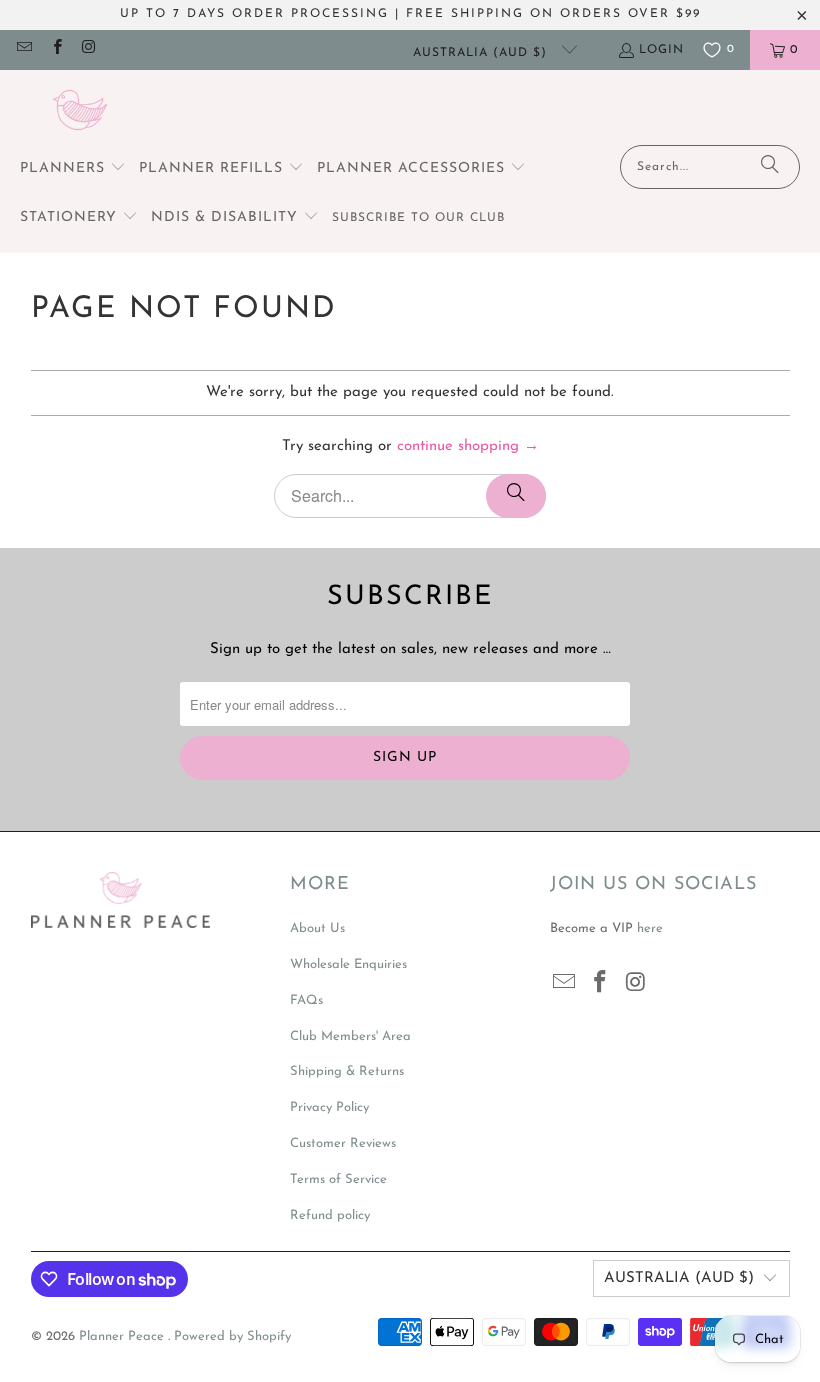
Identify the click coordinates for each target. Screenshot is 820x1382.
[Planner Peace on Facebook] (55, 50)
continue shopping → (468, 446)
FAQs (306, 1000)
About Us (317, 928)
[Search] (770, 167)
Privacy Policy (329, 1107)
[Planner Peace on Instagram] (88, 50)
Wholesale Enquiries (348, 964)
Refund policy (330, 1215)
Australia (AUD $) (482, 53)
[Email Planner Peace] (23, 50)
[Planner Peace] (80, 112)
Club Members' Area (350, 1036)
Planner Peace (123, 1336)
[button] (73, 169)
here (650, 928)
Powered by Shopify (232, 1336)
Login (661, 50)
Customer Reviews (343, 1143)
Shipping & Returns (347, 1071)
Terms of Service (338, 1179)
